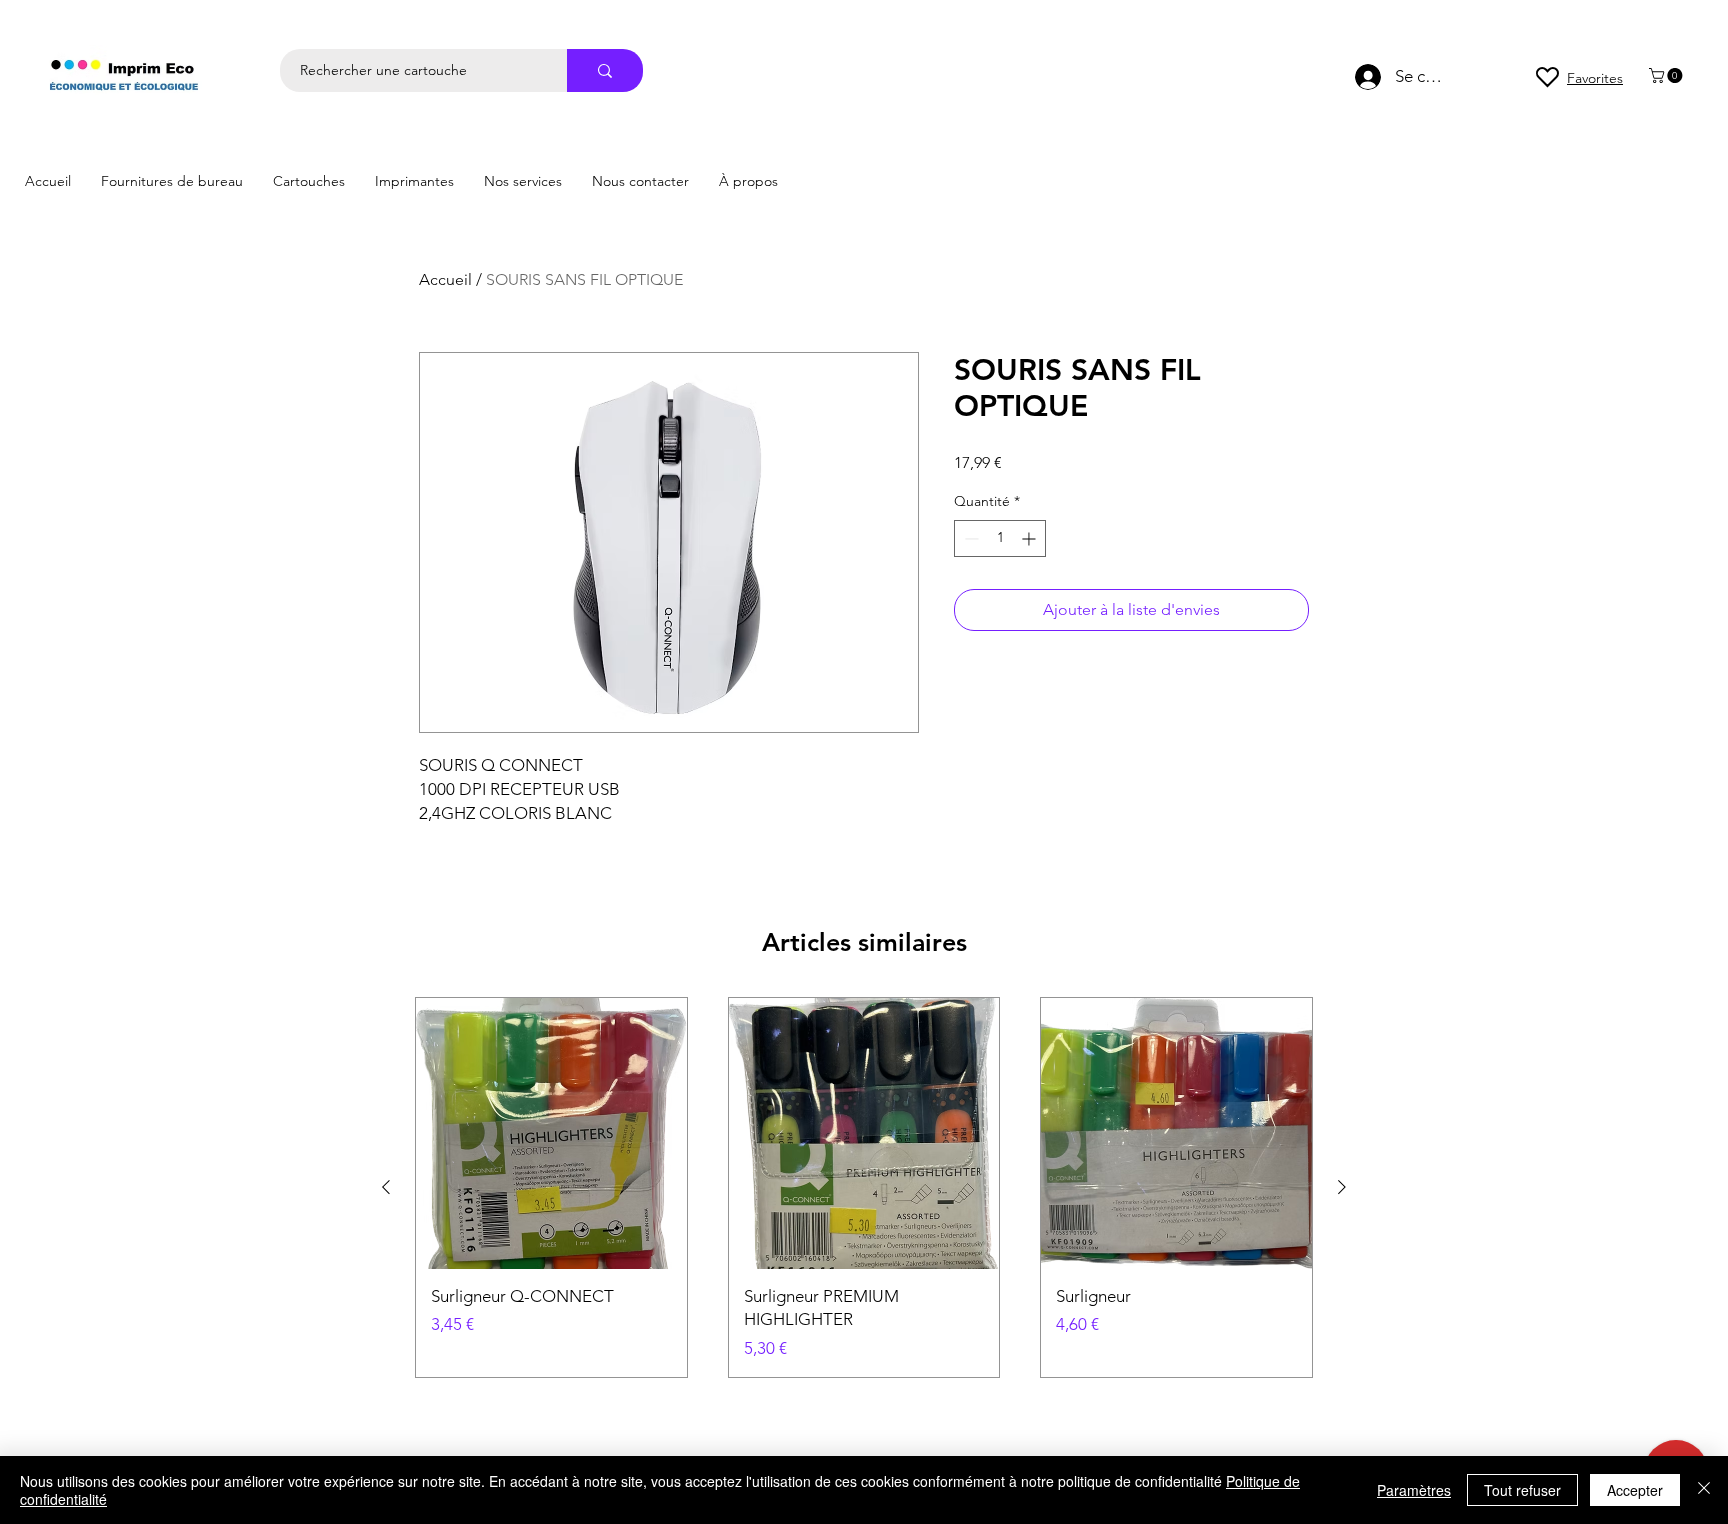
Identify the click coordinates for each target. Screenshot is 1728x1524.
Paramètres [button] (1414, 1490)
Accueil (445, 279)
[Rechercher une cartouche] (605, 70)
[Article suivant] (1342, 1187)
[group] (864, 1187)
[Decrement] (969, 538)
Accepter (1635, 1490)
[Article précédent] (386, 1187)
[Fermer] (1704, 1490)
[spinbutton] (1000, 538)
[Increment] (1030, 538)
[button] (1667, 75)
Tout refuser (1522, 1490)
